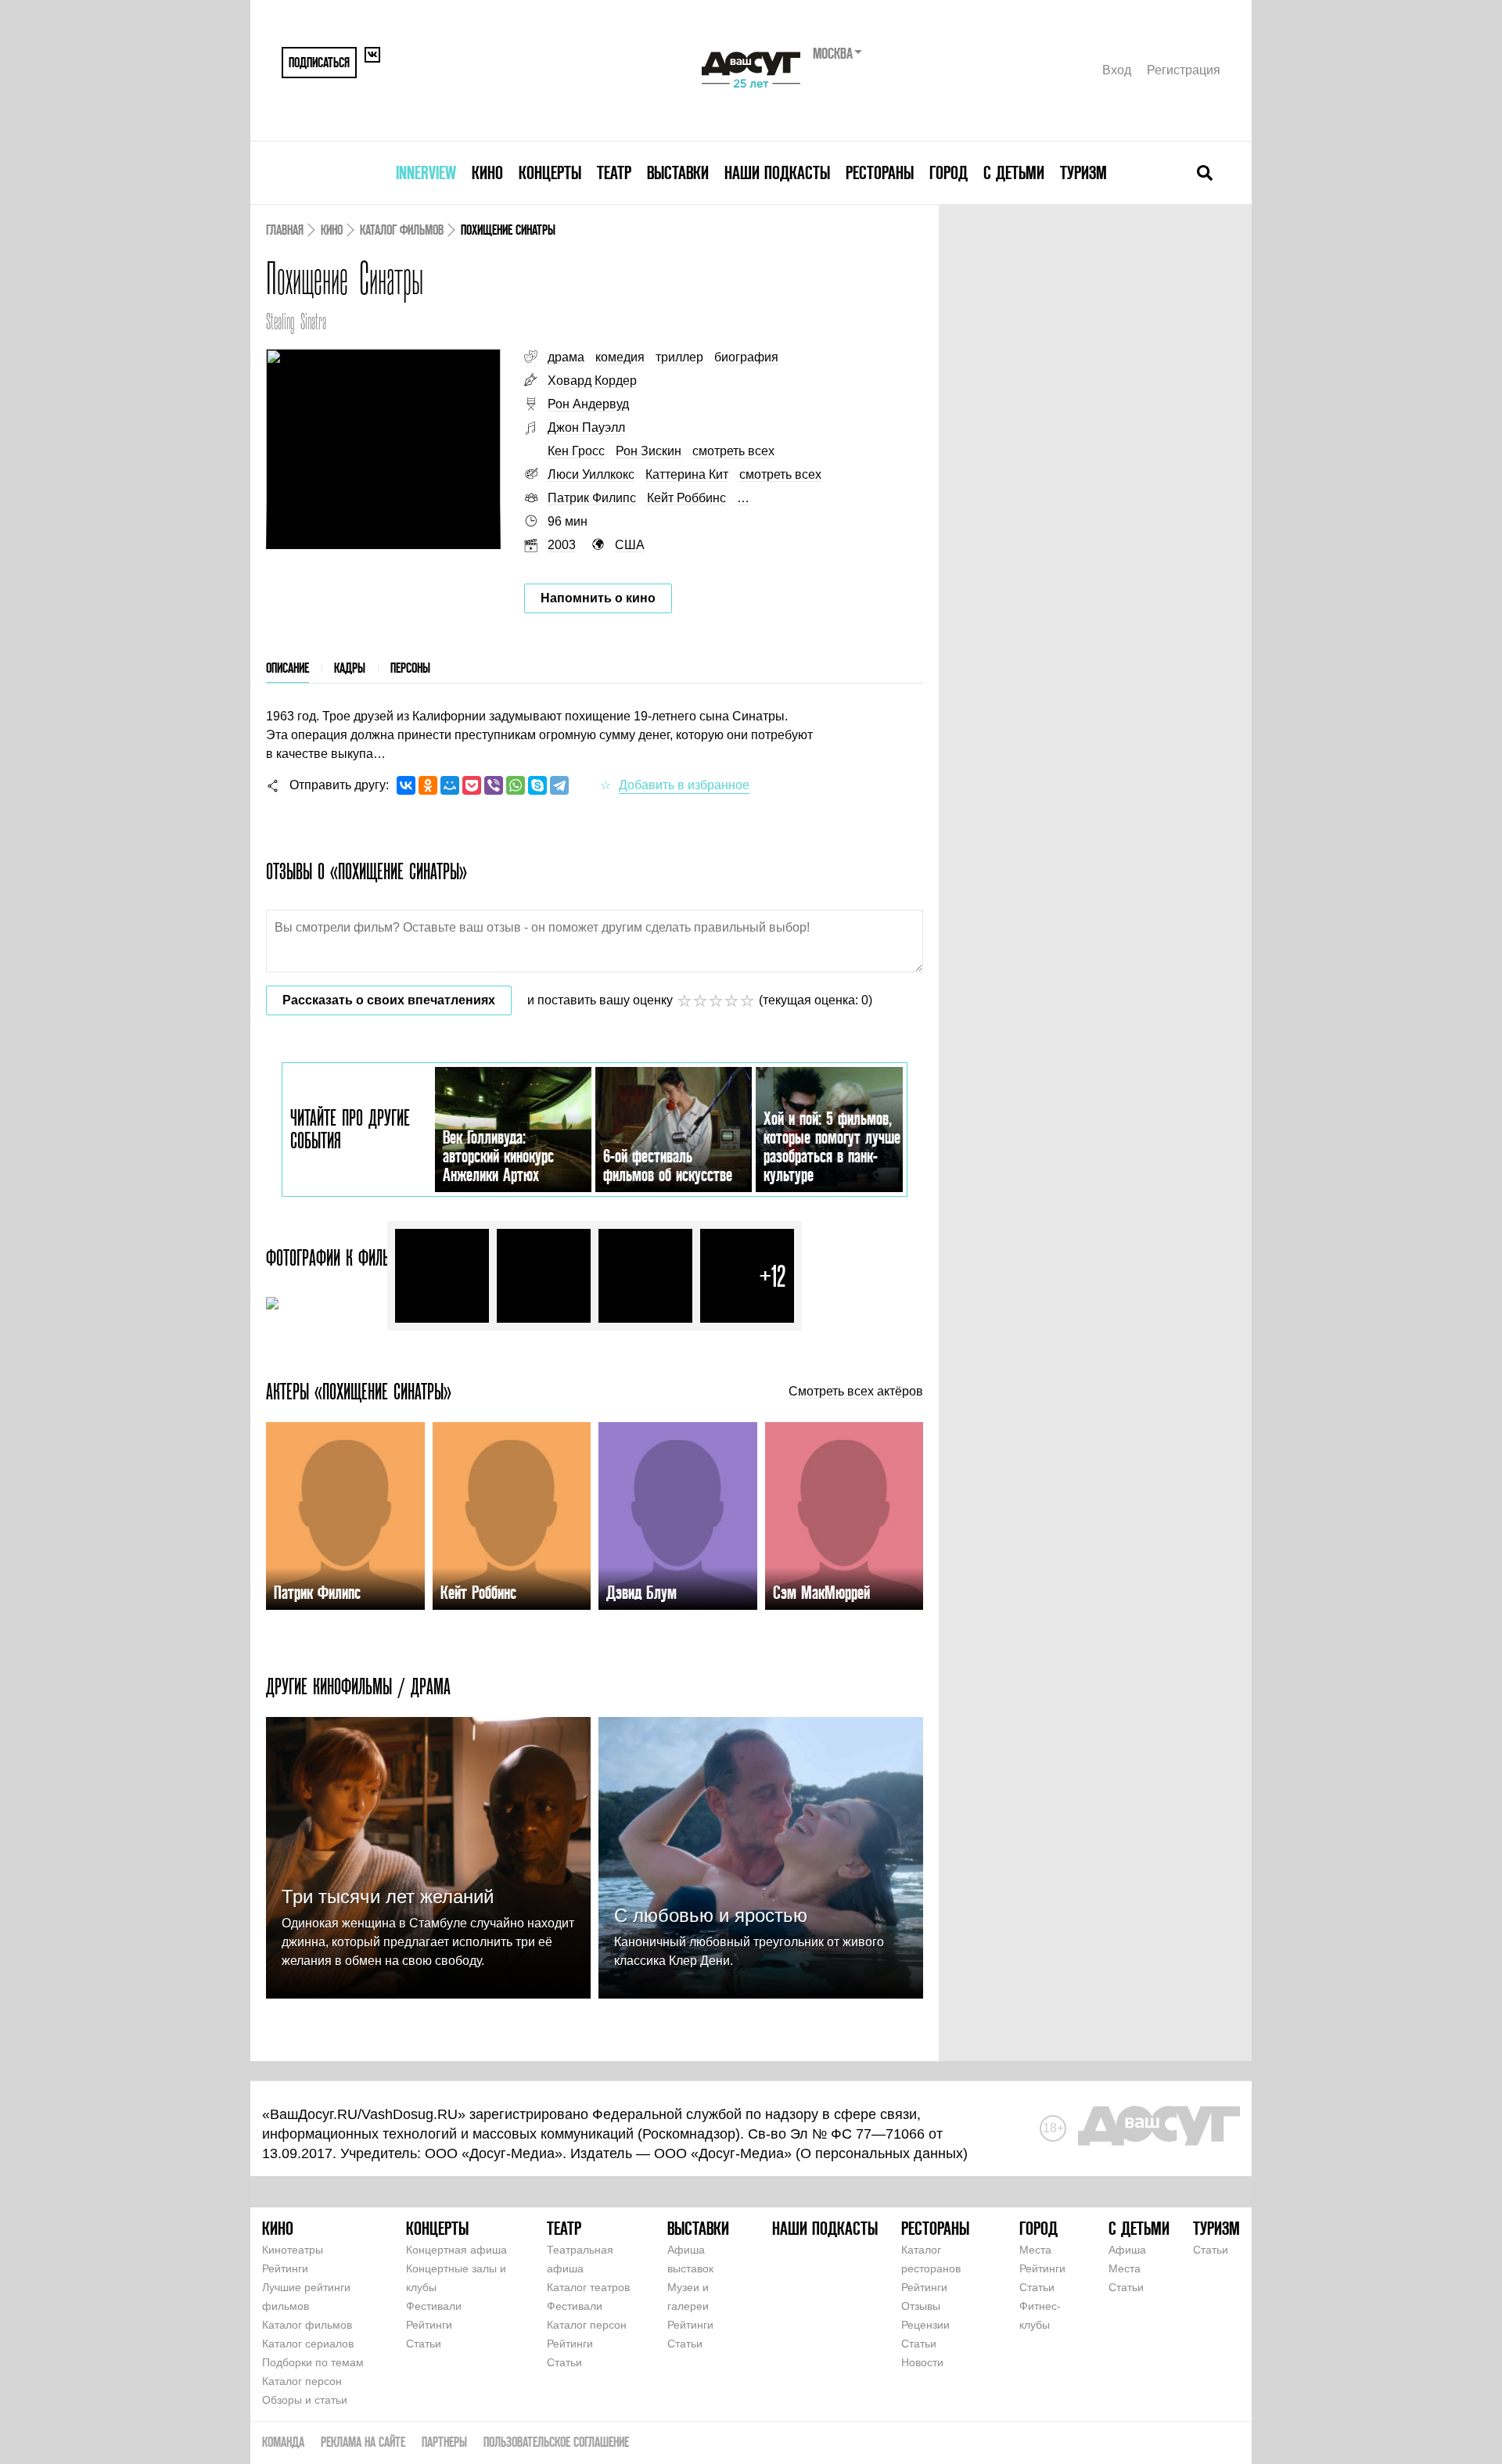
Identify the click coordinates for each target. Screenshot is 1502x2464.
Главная (285, 230)
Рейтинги (285, 2268)
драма (566, 357)
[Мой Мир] (450, 785)
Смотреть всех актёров (856, 1392)
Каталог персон (302, 2381)
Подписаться (319, 62)
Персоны (410, 668)
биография (746, 357)
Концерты (550, 172)
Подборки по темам (313, 2362)
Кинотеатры (293, 2250)
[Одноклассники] (428, 785)
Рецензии (925, 2325)
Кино (487, 172)
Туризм (1083, 172)
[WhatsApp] (516, 785)
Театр (614, 172)
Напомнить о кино (598, 598)
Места (1035, 2250)
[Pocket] (472, 785)
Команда (283, 2442)
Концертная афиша (456, 2250)
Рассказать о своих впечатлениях (389, 1000)
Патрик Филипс (592, 498)
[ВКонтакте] (406, 785)
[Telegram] (559, 785)
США (630, 545)
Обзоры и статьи (305, 2400)
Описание (287, 668)
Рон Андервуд (588, 404)
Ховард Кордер (592, 381)
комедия (620, 357)
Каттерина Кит (687, 474)
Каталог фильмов (402, 230)
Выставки (678, 172)
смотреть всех (733, 451)
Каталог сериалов (308, 2344)
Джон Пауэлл (586, 427)
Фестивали (434, 2306)
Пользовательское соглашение (556, 2442)
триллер (679, 357)
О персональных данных (882, 2153)
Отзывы (921, 2306)
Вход (1117, 70)
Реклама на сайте (363, 2442)
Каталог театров (588, 2287)
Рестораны (880, 172)
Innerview (426, 172)
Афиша (1127, 2250)
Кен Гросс (576, 451)
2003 (562, 545)
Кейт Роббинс (686, 498)
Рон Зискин (649, 451)
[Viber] (494, 785)
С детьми (1014, 172)
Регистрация (1184, 70)
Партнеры (444, 2442)
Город (949, 172)
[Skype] (537, 785)
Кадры (350, 668)
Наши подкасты (777, 172)
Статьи (424, 2344)
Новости (922, 2362)
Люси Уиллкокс (591, 474)
